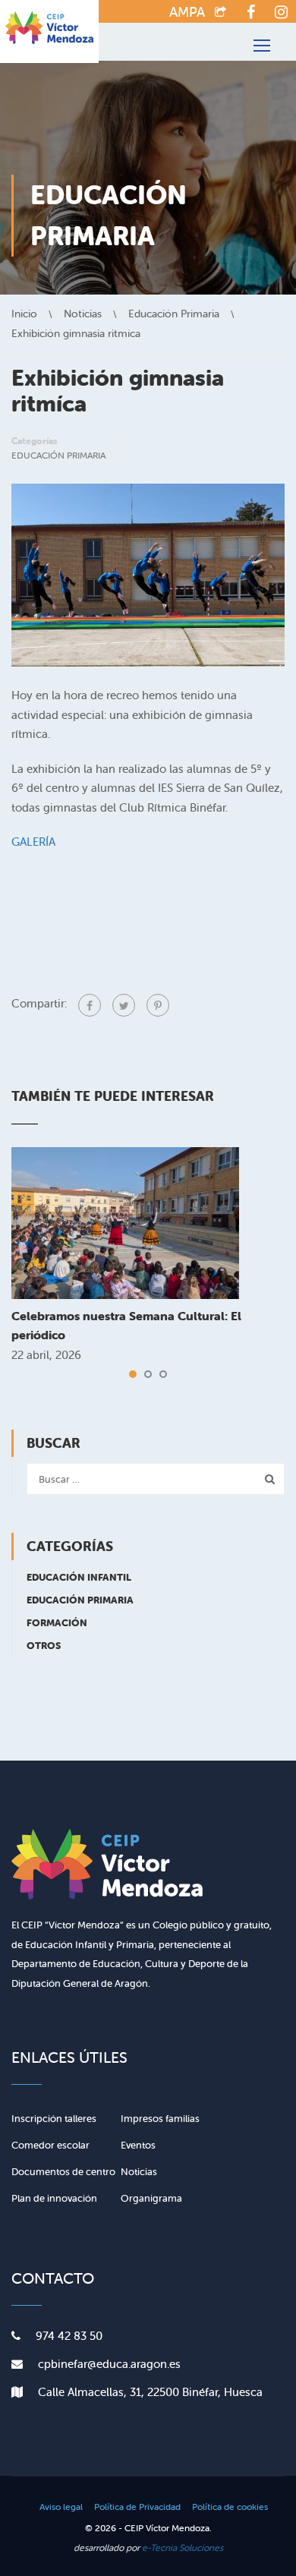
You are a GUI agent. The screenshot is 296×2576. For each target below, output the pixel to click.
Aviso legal (61, 2507)
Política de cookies (230, 2507)
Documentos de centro (63, 2172)
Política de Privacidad (137, 2507)
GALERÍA (33, 842)
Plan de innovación (54, 2198)
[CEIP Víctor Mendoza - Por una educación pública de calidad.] (49, 32)
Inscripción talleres (54, 2119)
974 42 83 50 (69, 2336)
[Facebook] (90, 1005)
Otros (44, 1646)
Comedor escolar (50, 2145)
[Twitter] (124, 1005)
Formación (57, 1623)
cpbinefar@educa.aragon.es (109, 2364)
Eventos (138, 2145)
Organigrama (151, 2198)
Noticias (139, 2172)
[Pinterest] (158, 1005)
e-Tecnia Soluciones (183, 2548)
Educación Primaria (58, 455)
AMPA (187, 12)
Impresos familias (160, 2119)
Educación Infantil (79, 1577)
